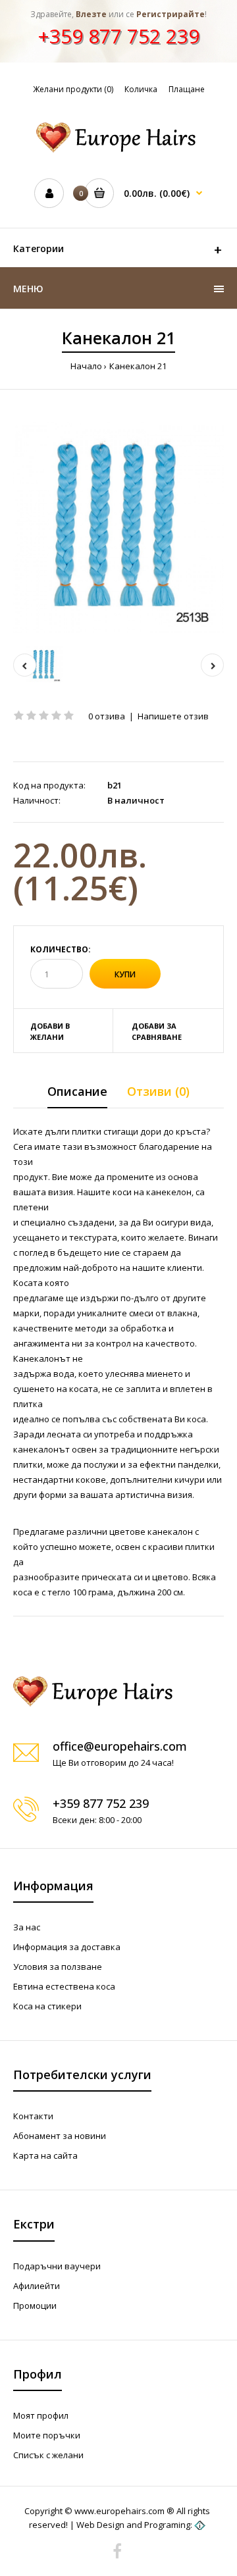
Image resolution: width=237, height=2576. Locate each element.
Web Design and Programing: (134, 2525)
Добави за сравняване (157, 1032)
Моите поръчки (47, 2435)
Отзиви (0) (158, 1091)
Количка (141, 89)
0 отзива (107, 716)
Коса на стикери (47, 2006)
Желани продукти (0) (73, 89)
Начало (86, 366)
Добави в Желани (50, 1032)
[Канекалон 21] (118, 528)
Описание (77, 1091)
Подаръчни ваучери (57, 2266)
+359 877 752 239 (118, 36)
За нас (27, 1927)
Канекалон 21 (138, 366)
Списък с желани (48, 2455)
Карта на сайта (45, 2155)
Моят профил (41, 2415)
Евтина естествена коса (64, 1986)
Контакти (33, 2116)
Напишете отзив (173, 716)
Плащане (187, 89)
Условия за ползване (58, 1967)
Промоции (35, 2306)
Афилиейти (37, 2286)
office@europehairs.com (120, 1746)
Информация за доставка (67, 1947)
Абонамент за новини (60, 2136)
